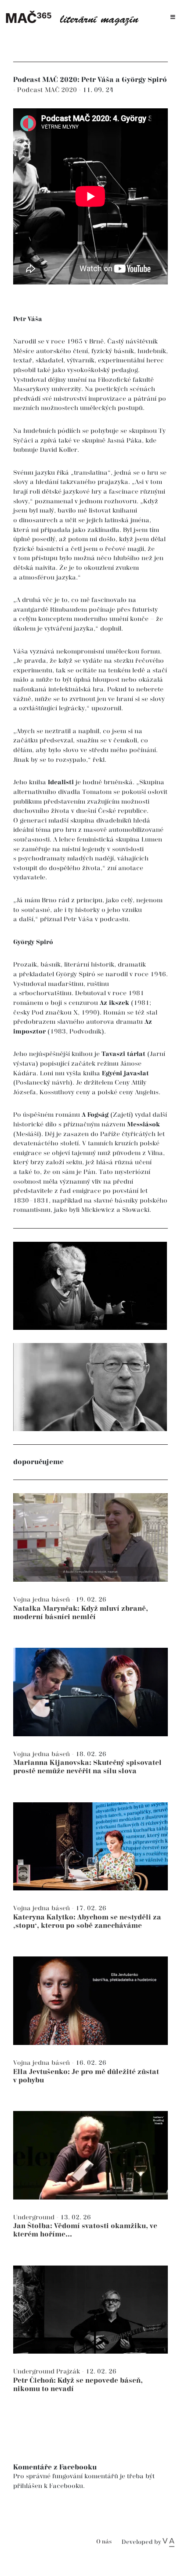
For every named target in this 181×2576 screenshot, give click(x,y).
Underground (35, 2217)
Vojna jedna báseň (42, 1600)
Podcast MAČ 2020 (48, 90)
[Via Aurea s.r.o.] (168, 2542)
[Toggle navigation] (173, 17)
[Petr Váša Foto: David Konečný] (90, 1286)
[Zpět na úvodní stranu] (75, 17)
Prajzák (69, 2371)
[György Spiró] (90, 1387)
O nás (104, 2542)
